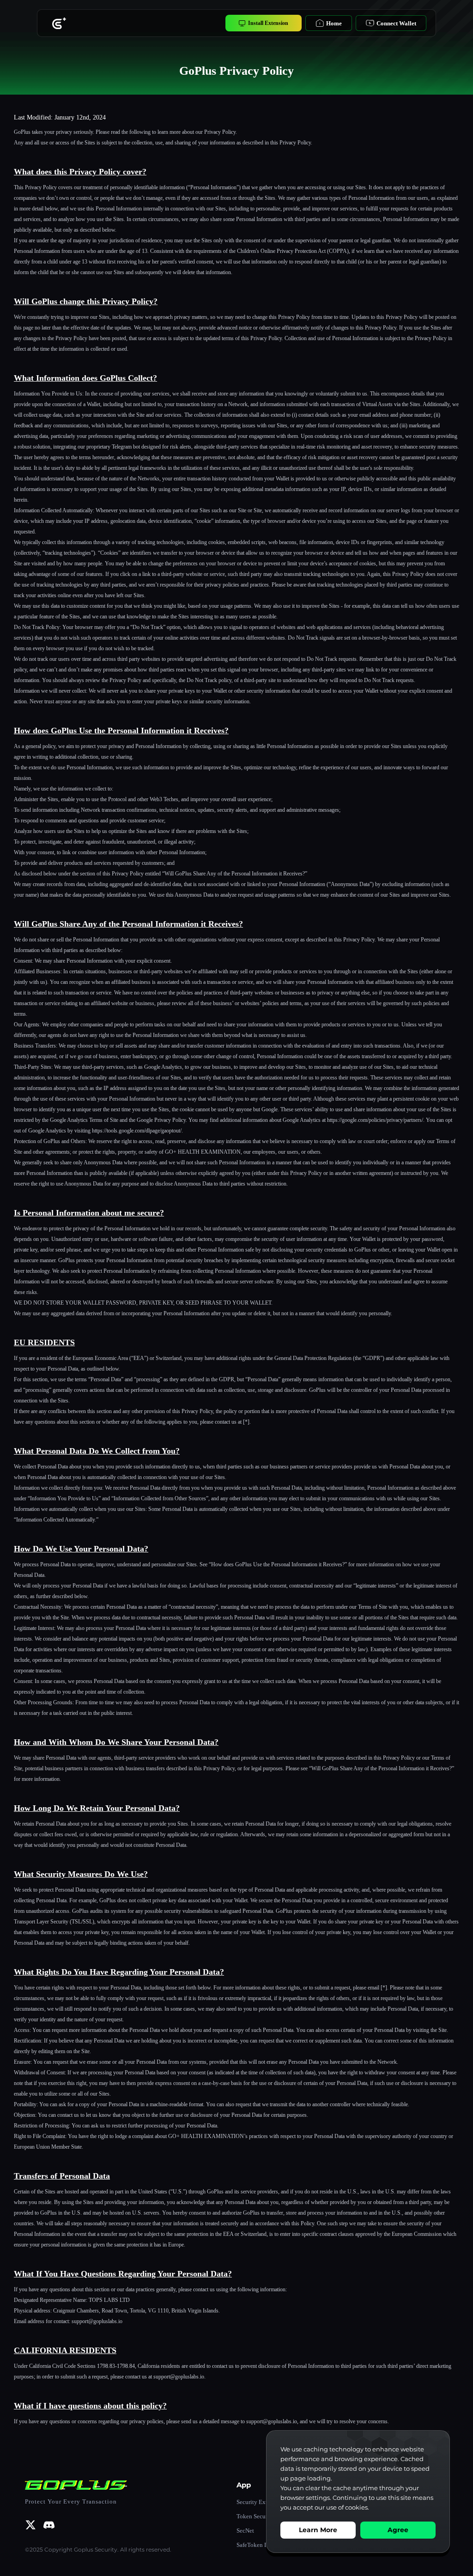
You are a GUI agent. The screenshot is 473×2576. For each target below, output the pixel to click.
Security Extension (260, 2502)
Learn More (318, 2530)
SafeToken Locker (259, 2545)
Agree (398, 2530)
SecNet (245, 2531)
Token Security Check (264, 2516)
